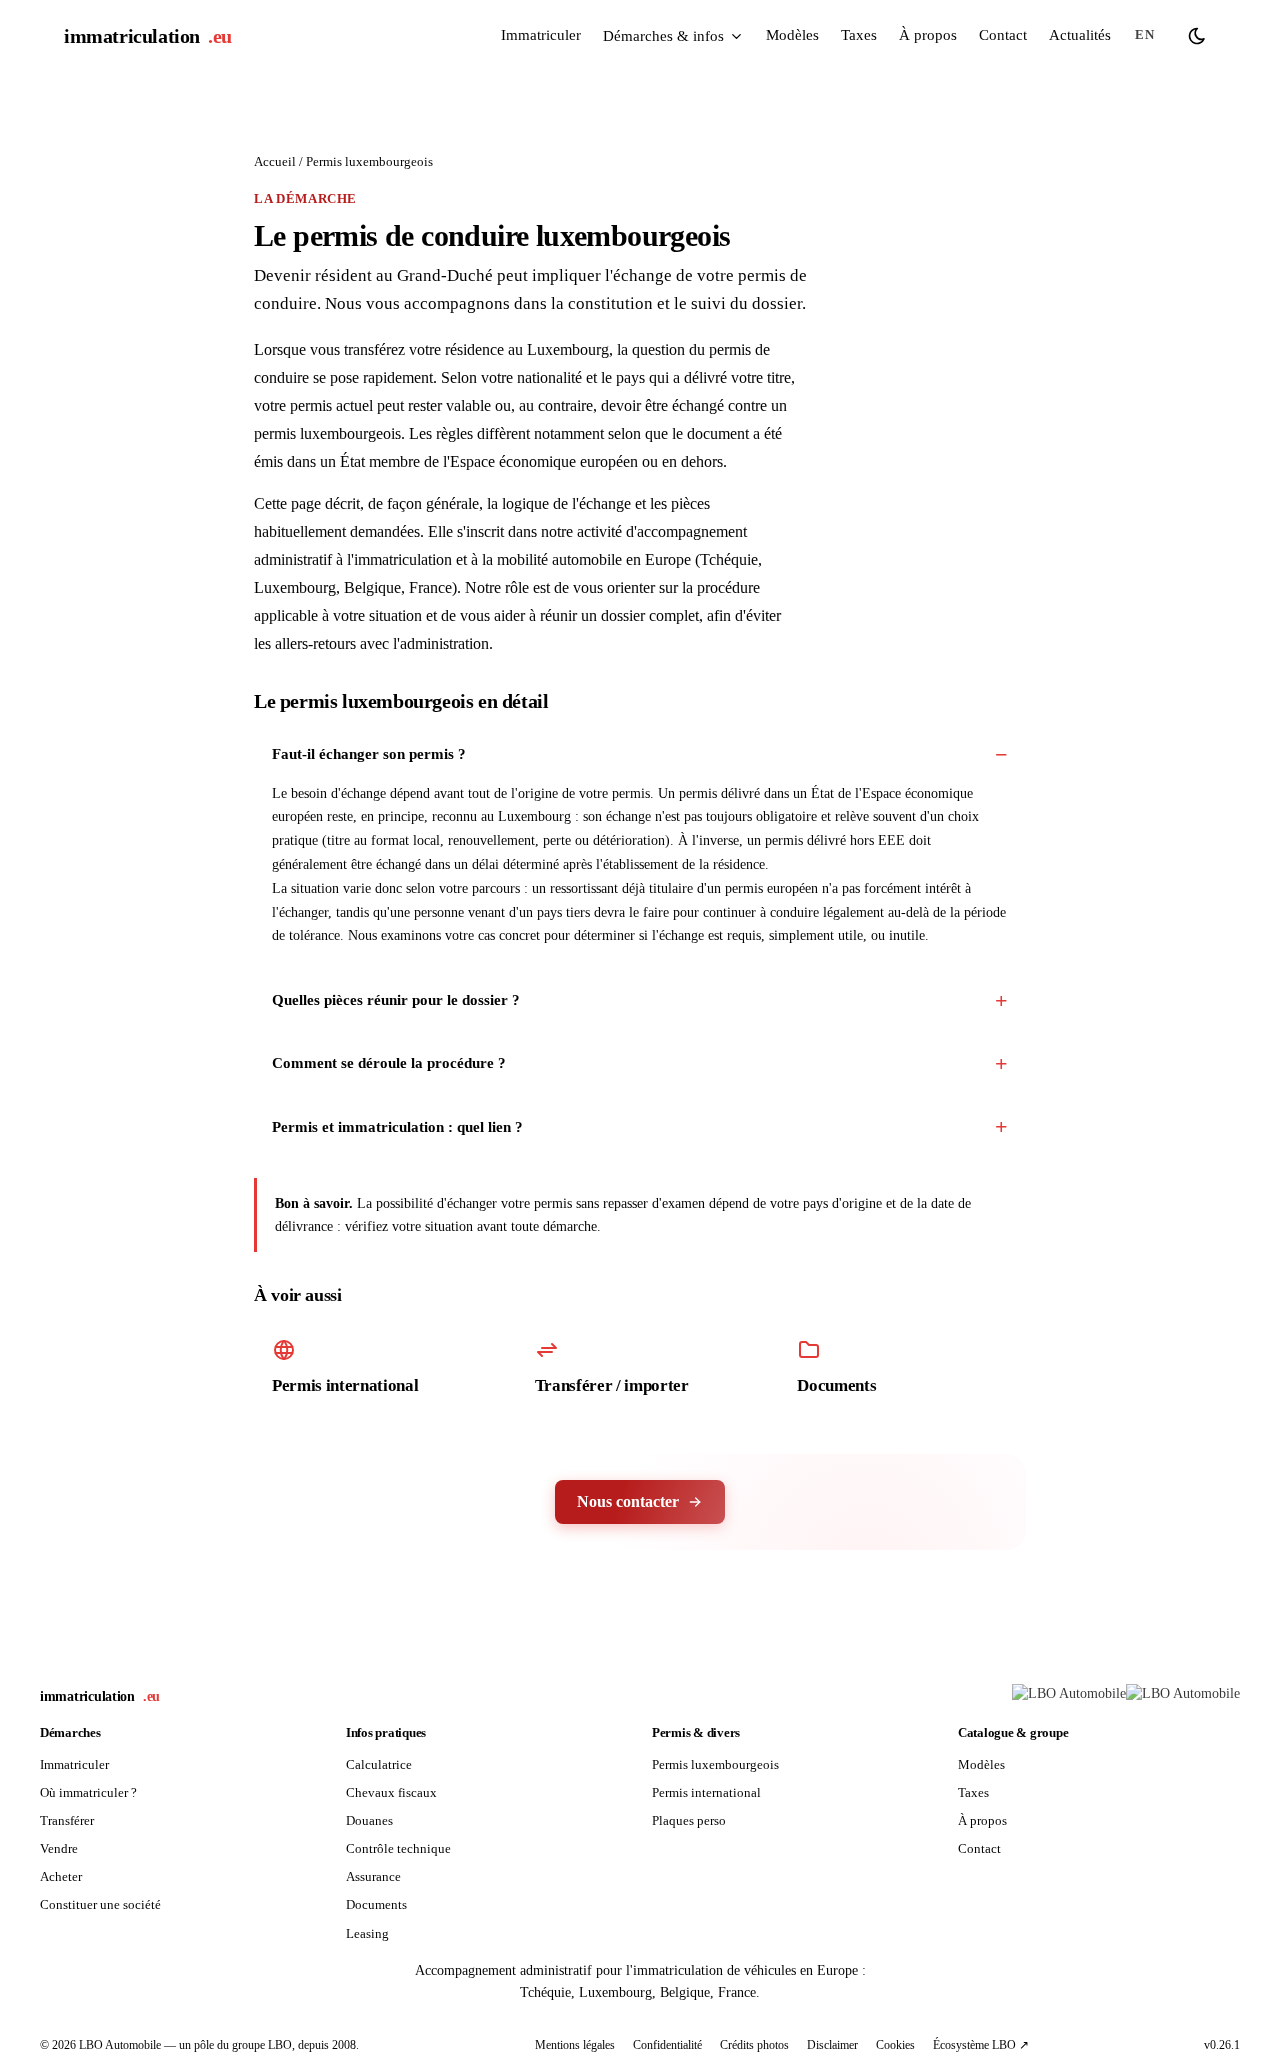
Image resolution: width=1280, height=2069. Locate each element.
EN (1144, 35)
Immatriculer (541, 35)
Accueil (275, 161)
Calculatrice (379, 1764)
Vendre (59, 1848)
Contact (1003, 35)
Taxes (859, 35)
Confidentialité (667, 2045)
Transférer (67, 1820)
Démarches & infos (663, 36)
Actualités (1080, 35)
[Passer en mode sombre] (1197, 36)
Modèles (792, 35)
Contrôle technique (398, 1848)
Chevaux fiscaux (391, 1792)
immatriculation (148, 36)
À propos (928, 35)
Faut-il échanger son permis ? (369, 754)
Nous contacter (628, 1501)
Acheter (61, 1876)
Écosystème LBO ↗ (981, 2045)
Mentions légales (575, 2045)
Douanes (369, 1820)
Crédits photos (754, 2045)
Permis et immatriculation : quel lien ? (397, 1127)
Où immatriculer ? (88, 1792)
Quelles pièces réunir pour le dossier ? (396, 1000)
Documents (376, 1904)
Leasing (367, 1933)
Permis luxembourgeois (715, 1764)
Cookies (895, 2045)
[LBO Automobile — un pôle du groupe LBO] (1126, 1697)
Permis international (706, 1792)
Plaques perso (689, 1820)
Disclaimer (832, 2045)
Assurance (373, 1876)
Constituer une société (100, 1904)
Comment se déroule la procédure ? (389, 1063)
